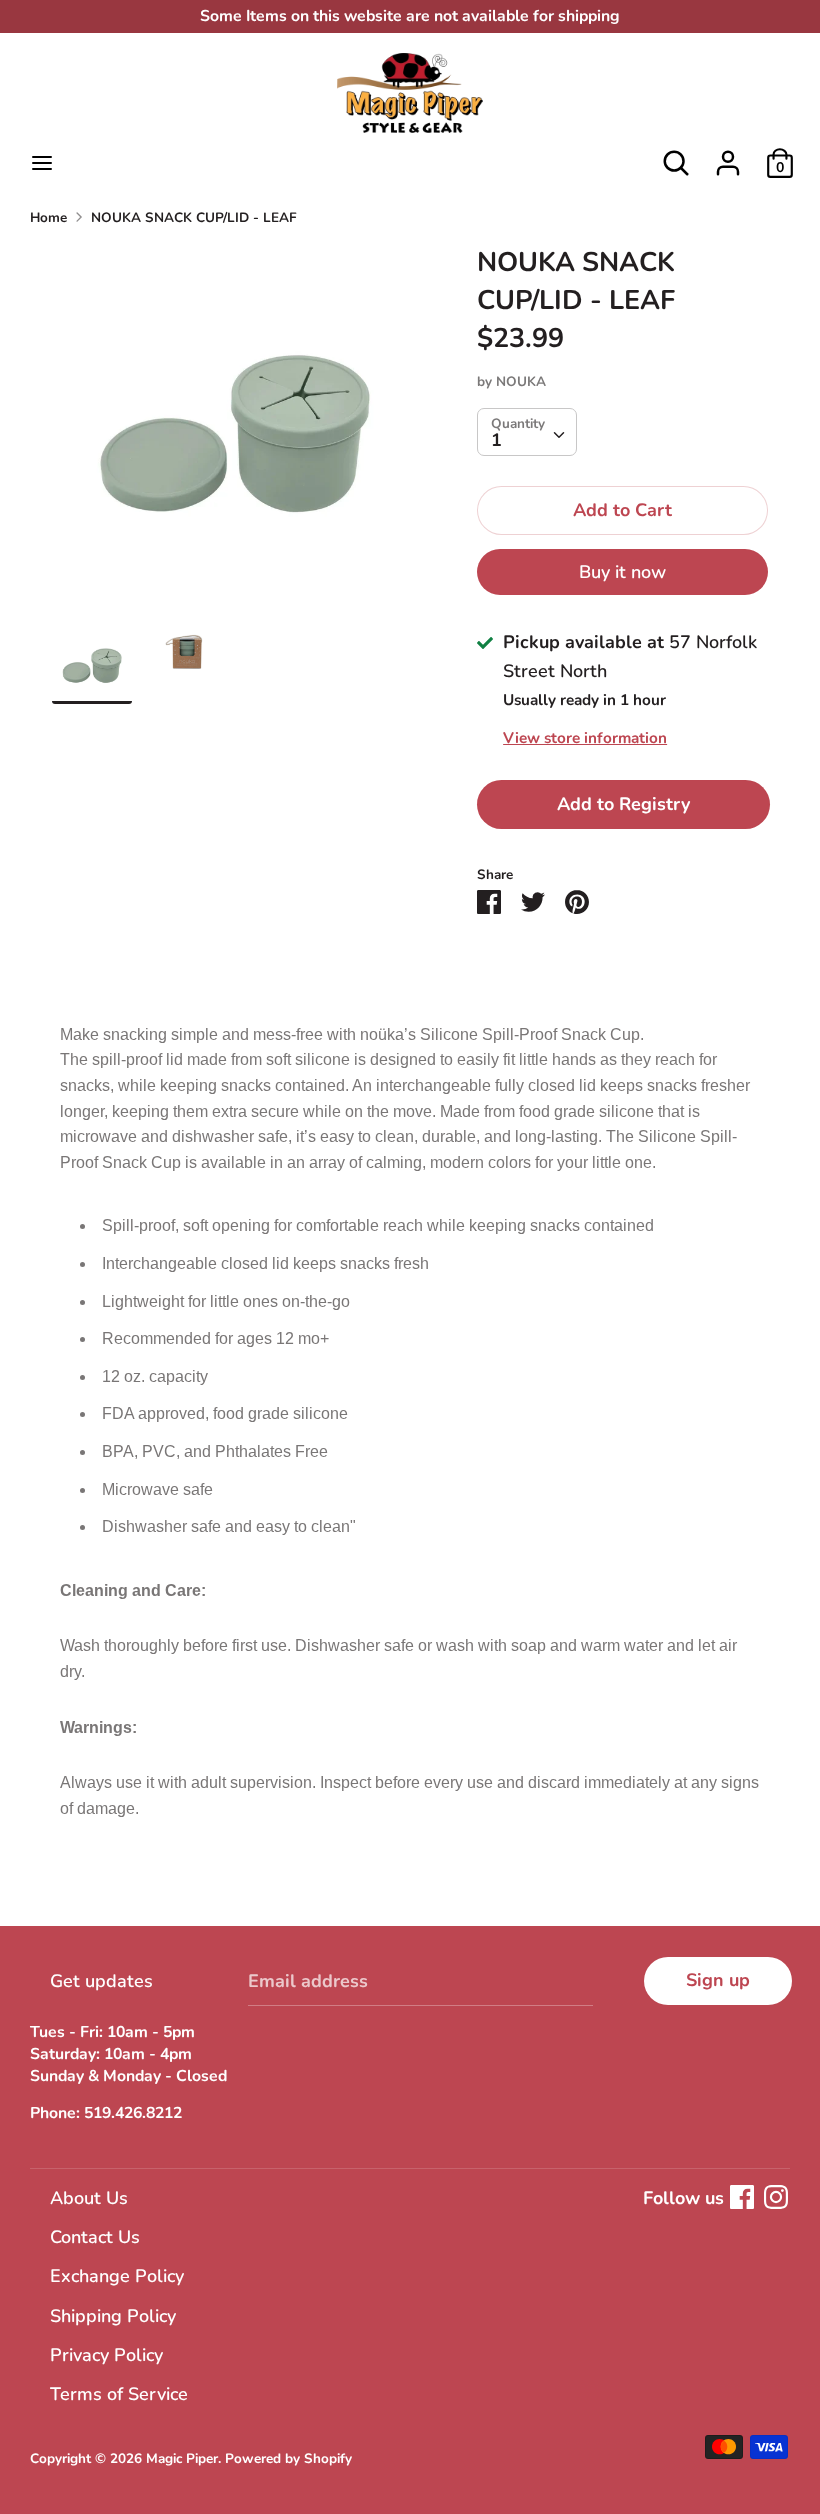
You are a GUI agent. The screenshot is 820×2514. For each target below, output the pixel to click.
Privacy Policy (106, 2355)
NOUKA (521, 381)
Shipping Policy (113, 2316)
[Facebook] (742, 2197)
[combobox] (527, 432)
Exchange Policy (117, 2276)
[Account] (728, 157)
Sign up (718, 1980)
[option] (234, 434)
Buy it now (622, 572)
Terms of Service (119, 2394)
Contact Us (95, 2237)
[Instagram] (776, 2197)
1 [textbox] (496, 440)
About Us (89, 2198)
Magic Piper (182, 2458)
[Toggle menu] (42, 163)
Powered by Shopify (288, 2458)
